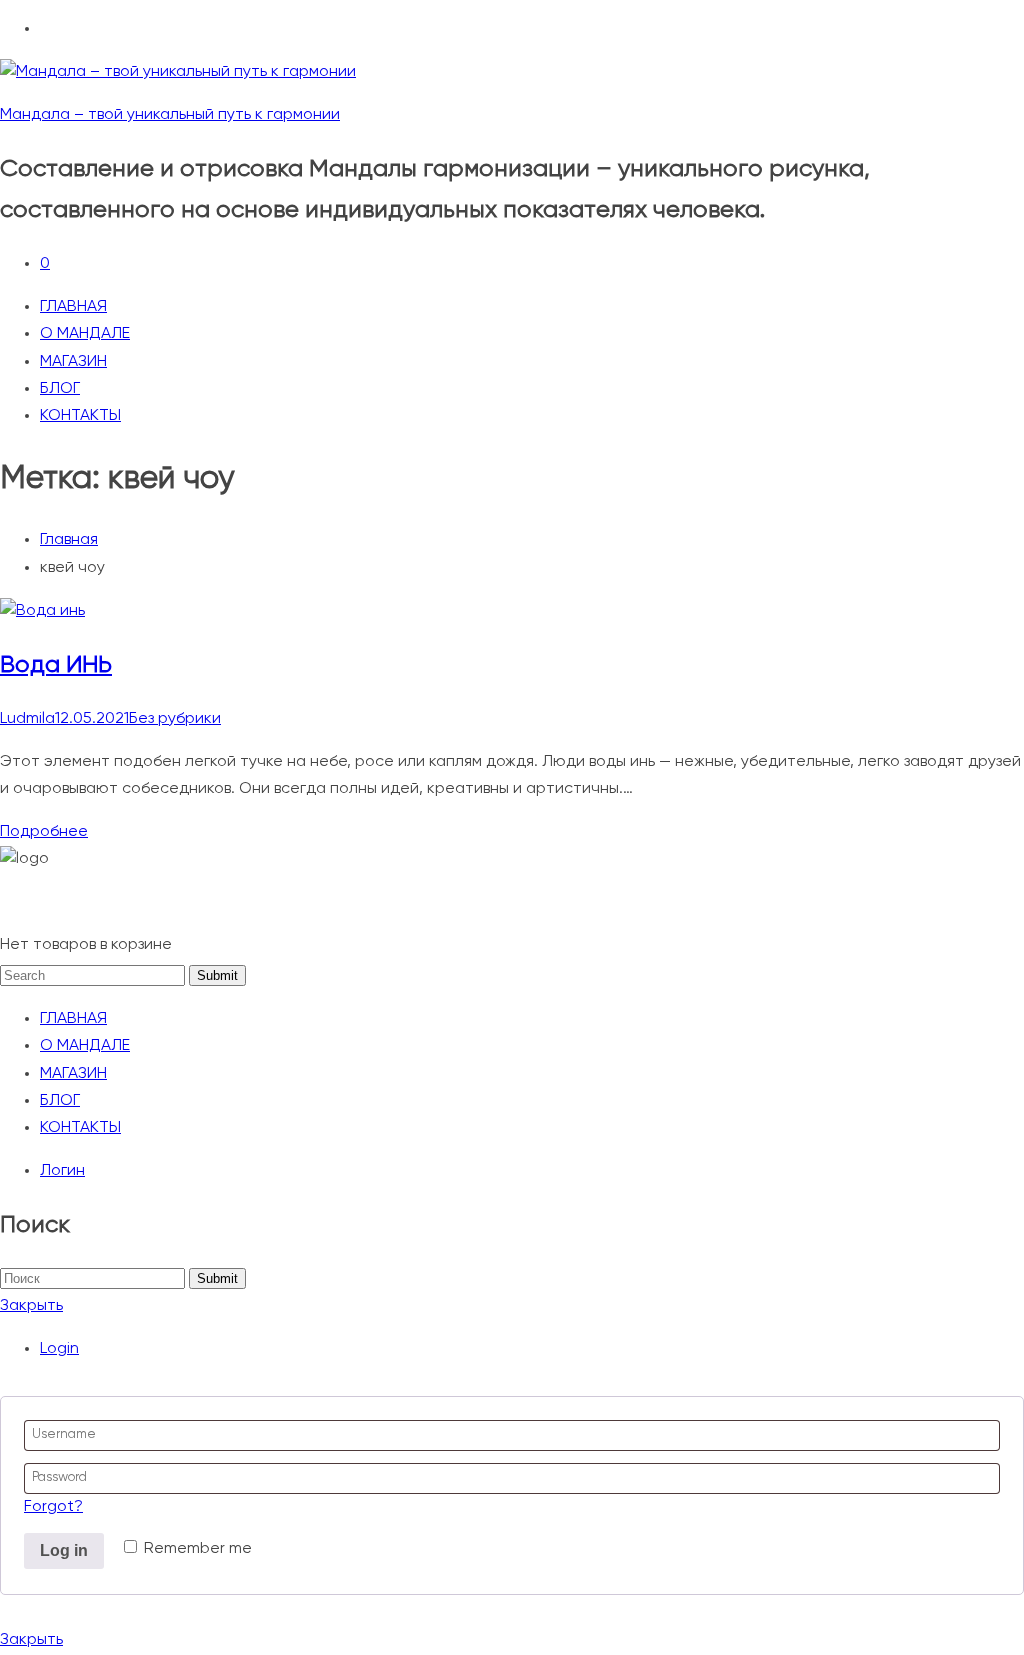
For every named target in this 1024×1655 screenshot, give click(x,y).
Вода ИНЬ (56, 665)
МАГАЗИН (73, 362)
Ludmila (27, 719)
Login (59, 1349)
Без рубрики (175, 719)
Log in (64, 1550)
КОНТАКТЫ (80, 416)
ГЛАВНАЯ (73, 307)
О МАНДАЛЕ (85, 334)
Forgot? (53, 1507)
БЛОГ (60, 389)
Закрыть (31, 1306)
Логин (62, 1171)
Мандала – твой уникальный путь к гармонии (170, 115)
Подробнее (44, 832)
